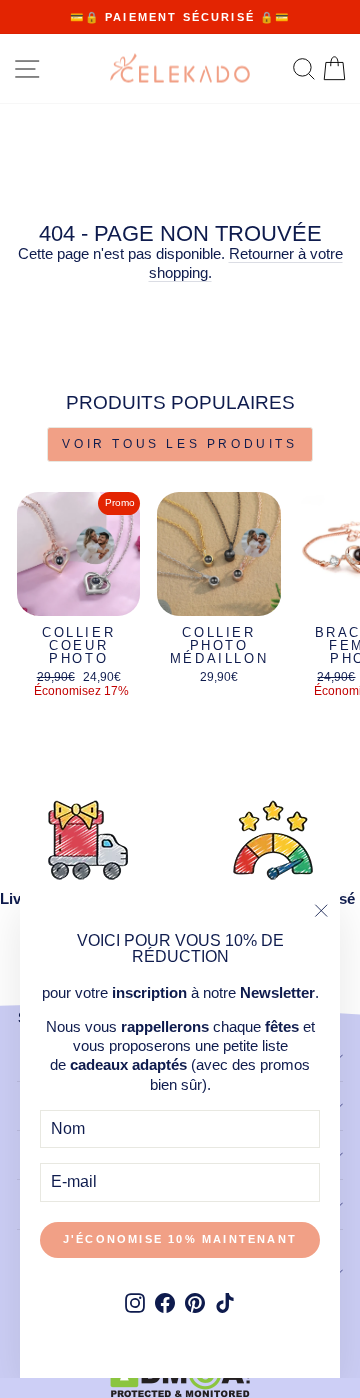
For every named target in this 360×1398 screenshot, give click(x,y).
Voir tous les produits (179, 444)
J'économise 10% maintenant (180, 1239)
